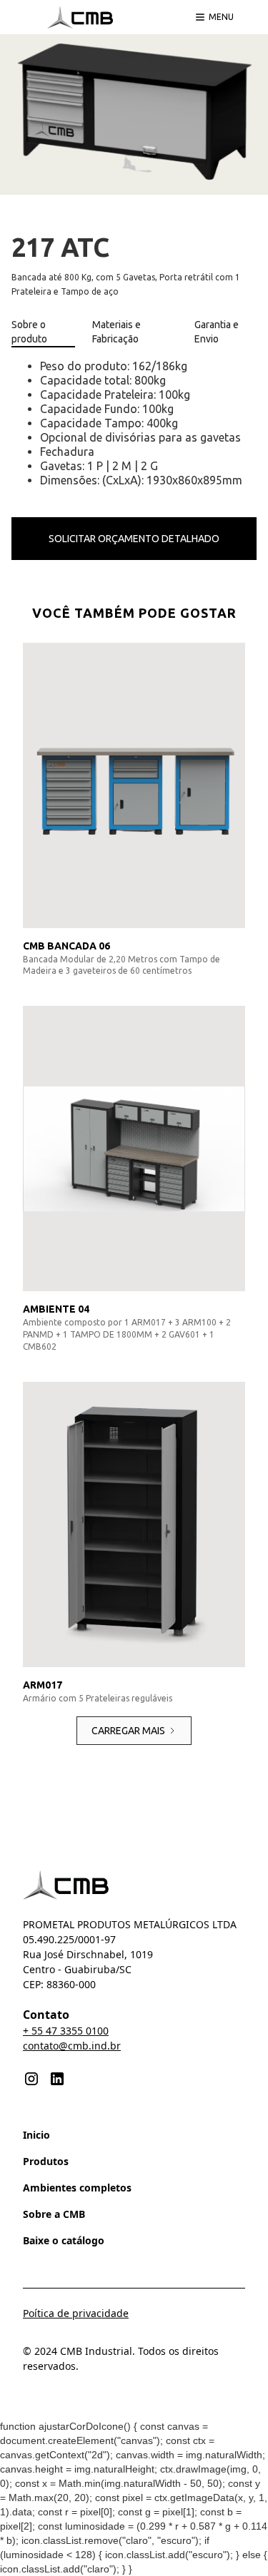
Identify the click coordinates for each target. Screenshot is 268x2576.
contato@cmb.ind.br (72, 2046)
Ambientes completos (77, 2188)
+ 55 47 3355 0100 (66, 2031)
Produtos (46, 2161)
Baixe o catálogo (64, 2240)
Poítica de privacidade (76, 2313)
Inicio (36, 2135)
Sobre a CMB (54, 2214)
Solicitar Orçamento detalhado (134, 539)
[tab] (43, 332)
